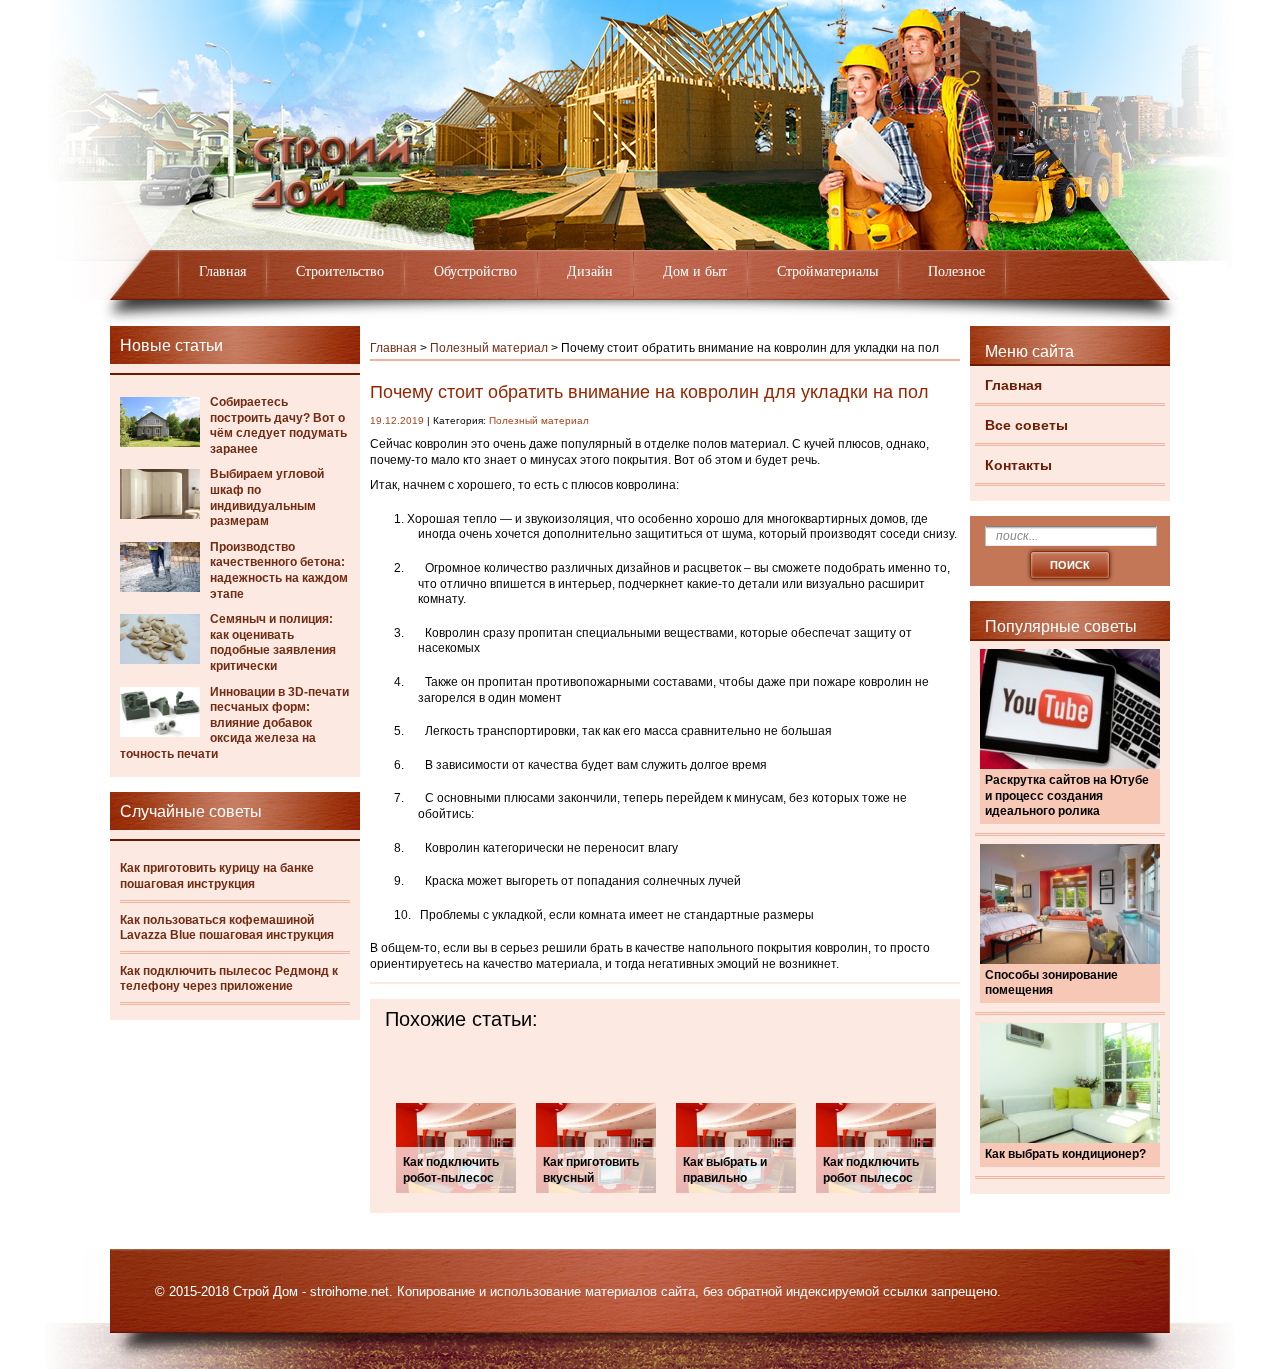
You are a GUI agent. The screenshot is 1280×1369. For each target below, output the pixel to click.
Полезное (956, 271)
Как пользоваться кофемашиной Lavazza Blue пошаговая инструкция (227, 928)
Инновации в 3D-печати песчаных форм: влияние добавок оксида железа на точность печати (234, 723)
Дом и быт (695, 271)
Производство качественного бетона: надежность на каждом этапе (279, 570)
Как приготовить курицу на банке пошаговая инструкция (217, 876)
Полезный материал (489, 348)
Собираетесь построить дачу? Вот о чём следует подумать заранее (278, 425)
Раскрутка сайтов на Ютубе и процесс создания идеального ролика (1067, 795)
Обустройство (475, 271)
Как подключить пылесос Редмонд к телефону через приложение (229, 979)
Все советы (1026, 425)
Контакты (1018, 465)
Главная (222, 271)
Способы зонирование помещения (1051, 983)
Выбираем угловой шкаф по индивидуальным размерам (267, 497)
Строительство (340, 271)
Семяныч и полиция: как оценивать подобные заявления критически (273, 642)
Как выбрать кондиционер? (1065, 1154)
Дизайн (590, 271)
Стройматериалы (827, 271)
